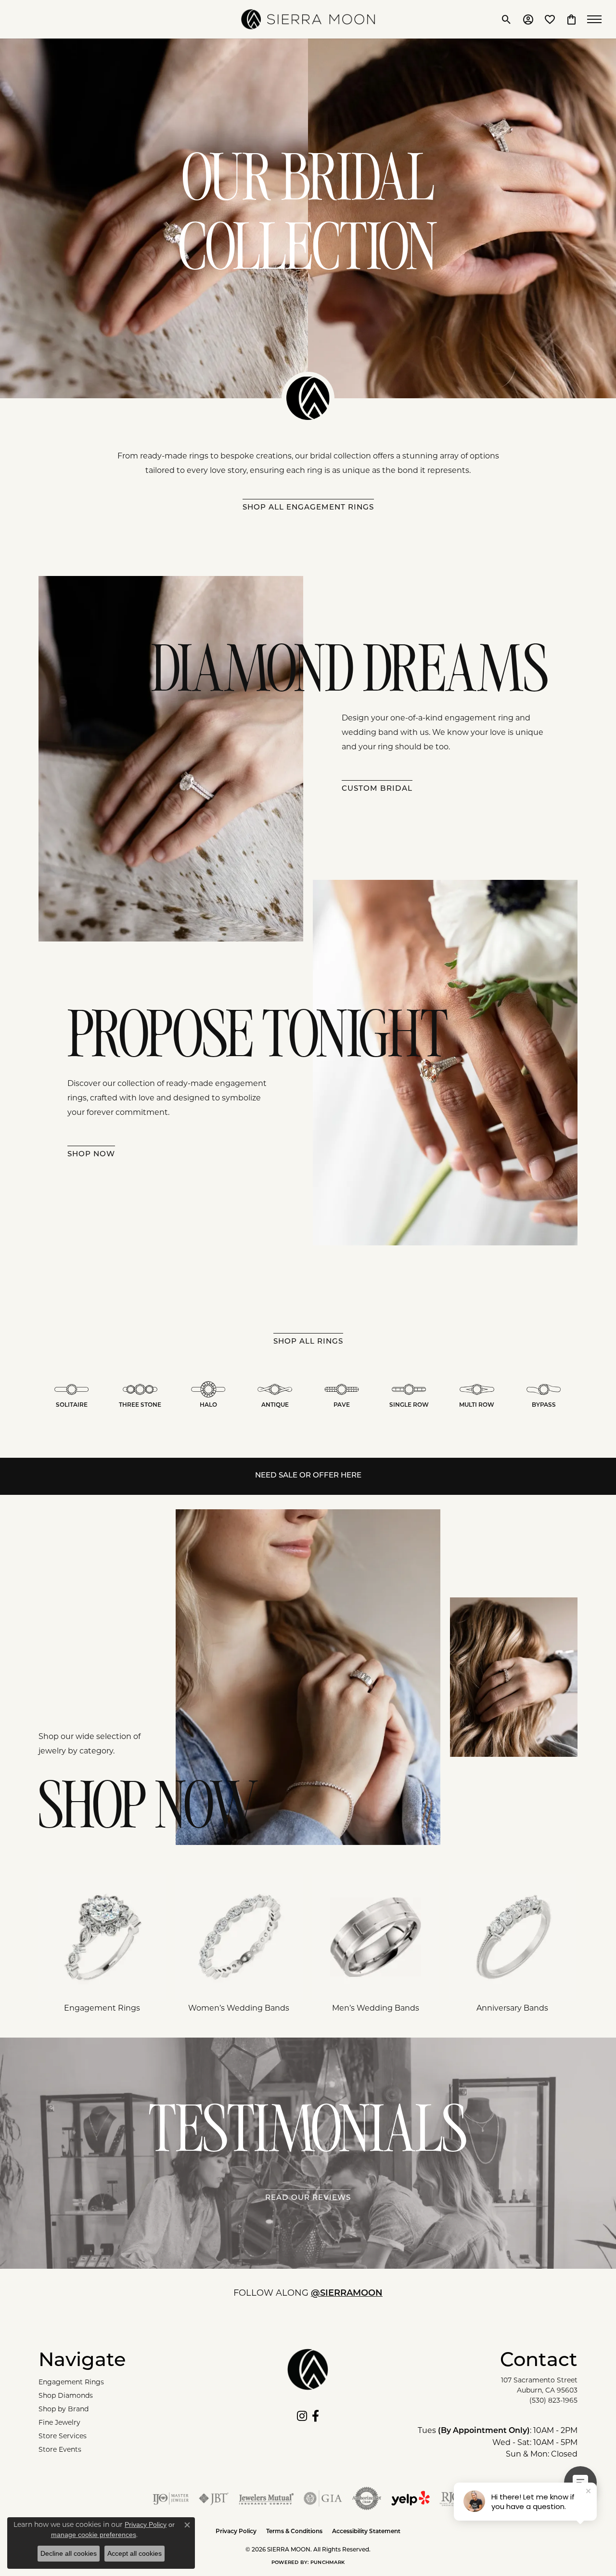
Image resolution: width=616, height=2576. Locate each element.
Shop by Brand (64, 2409)
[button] (507, 19)
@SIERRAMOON (347, 2294)
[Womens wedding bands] (239, 1937)
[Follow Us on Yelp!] (411, 2498)
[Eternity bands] (513, 1937)
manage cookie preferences (94, 2535)
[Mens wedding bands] (376, 1937)
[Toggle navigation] (597, 19)
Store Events (60, 2449)
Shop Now (91, 1155)
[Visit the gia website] (323, 2498)
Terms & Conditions (294, 2532)
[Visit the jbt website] (214, 2498)
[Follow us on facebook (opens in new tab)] (315, 2416)
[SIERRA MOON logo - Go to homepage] (308, 19)
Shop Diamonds (66, 2395)
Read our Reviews (308, 2198)
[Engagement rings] (102, 1937)
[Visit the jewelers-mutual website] (266, 2498)
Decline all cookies (69, 2553)
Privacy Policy (236, 2532)
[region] (308, 1948)
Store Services (63, 2436)
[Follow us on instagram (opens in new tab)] (302, 2416)
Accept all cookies (135, 2553)
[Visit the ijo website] (171, 2498)
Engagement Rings (71, 2382)
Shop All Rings (308, 1342)
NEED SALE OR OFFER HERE (308, 1476)
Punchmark (327, 2563)
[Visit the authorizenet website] (367, 2498)
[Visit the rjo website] (451, 2498)
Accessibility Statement (366, 2532)
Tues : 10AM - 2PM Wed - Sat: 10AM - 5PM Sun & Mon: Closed (498, 2442)
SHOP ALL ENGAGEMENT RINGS (308, 508)
